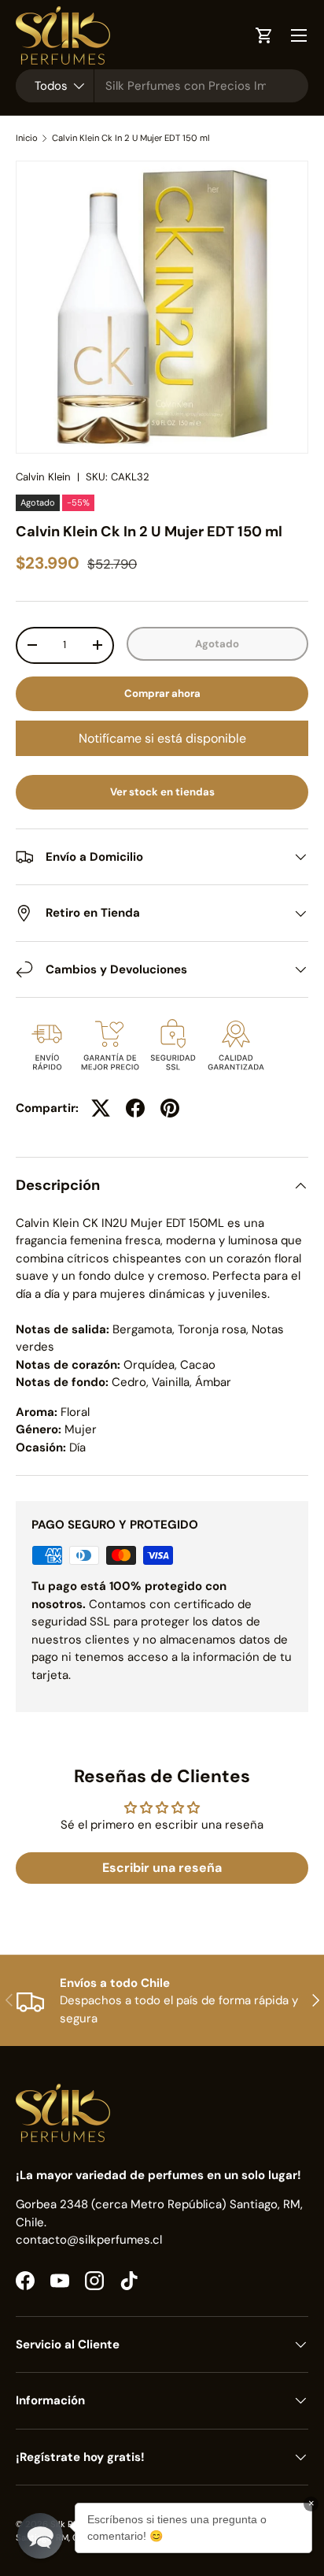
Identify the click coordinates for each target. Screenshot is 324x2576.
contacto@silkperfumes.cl (89, 2240)
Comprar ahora (162, 693)
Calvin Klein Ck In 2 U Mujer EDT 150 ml (131, 138)
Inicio (27, 138)
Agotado (217, 644)
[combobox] (162, 86)
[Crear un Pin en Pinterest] (170, 1108)
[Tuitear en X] (101, 1108)
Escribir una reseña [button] (162, 1868)
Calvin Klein (43, 477)
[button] (40, 2536)
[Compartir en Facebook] (135, 1108)
